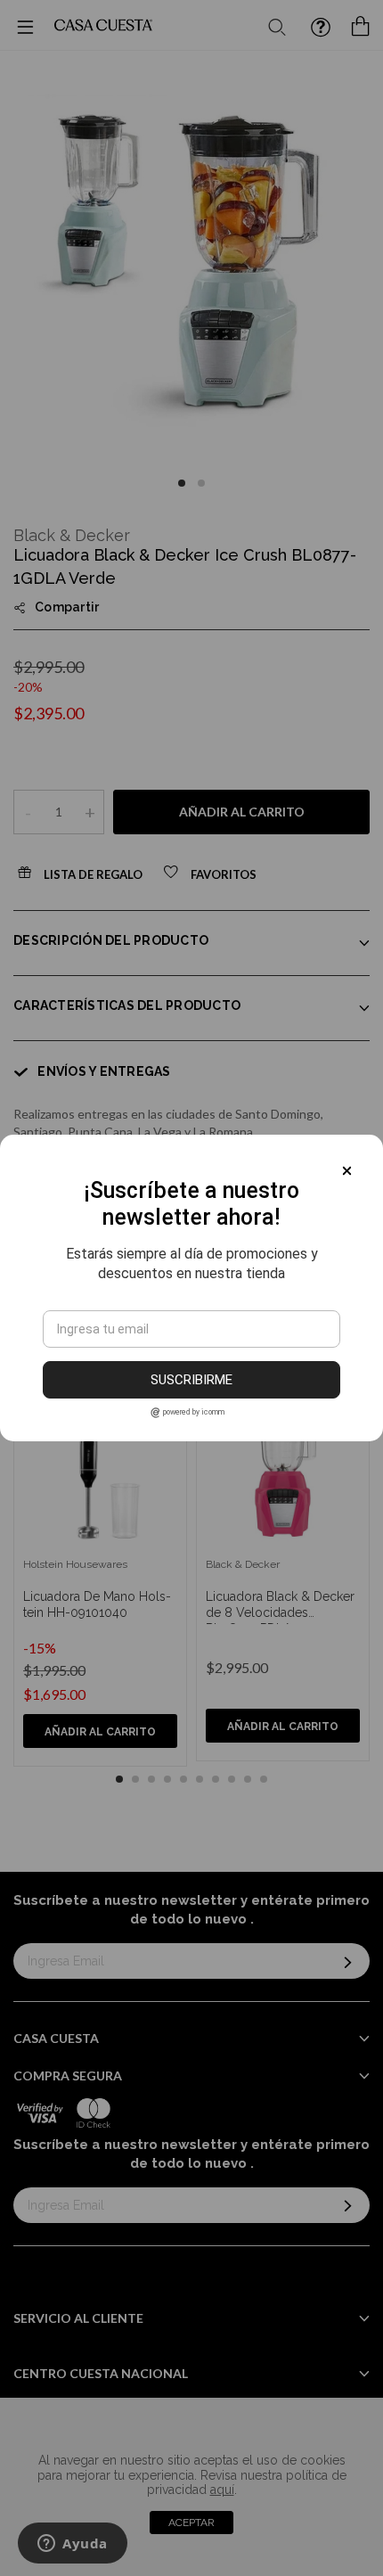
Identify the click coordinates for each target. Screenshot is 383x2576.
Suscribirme (191, 1380)
